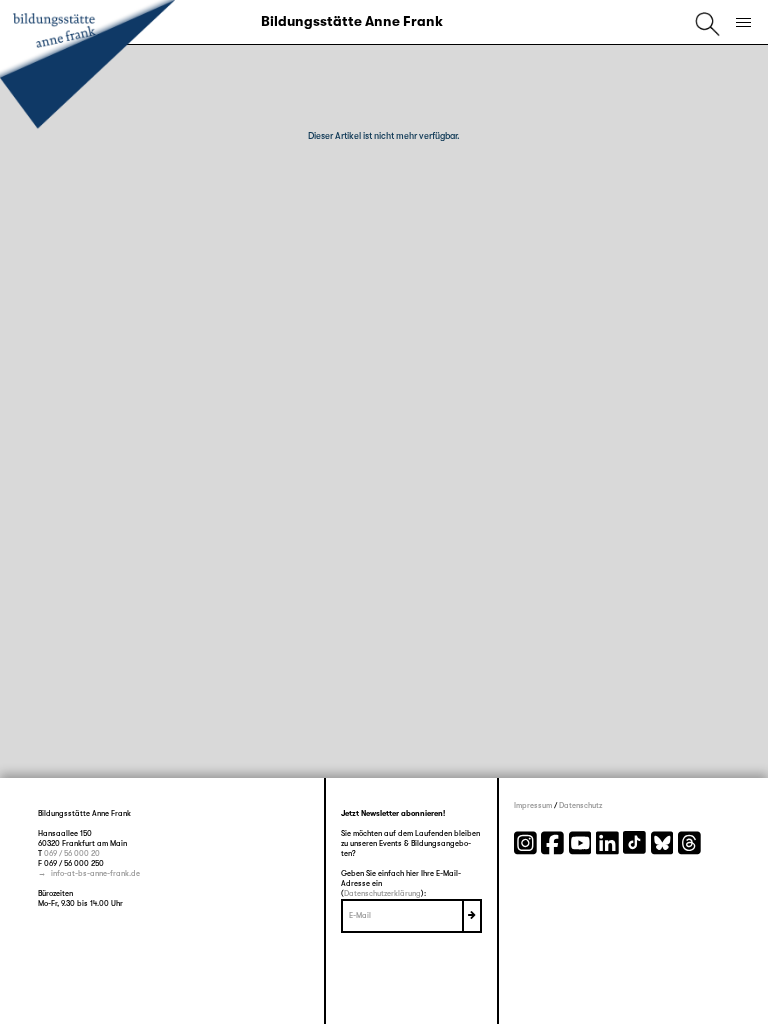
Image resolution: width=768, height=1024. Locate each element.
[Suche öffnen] (707, 22)
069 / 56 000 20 (72, 853)
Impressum (533, 805)
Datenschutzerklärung (382, 893)
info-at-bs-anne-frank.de (95, 873)
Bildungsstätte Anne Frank (352, 21)
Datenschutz (580, 805)
